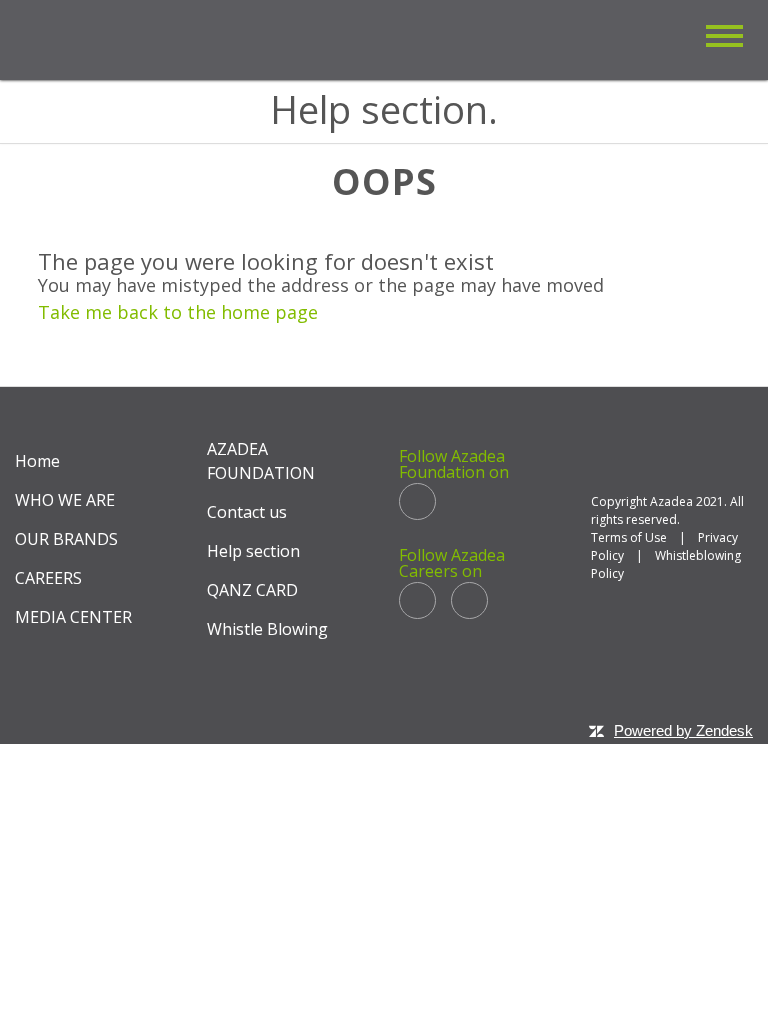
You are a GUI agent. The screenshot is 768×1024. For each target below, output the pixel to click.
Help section (253, 551)
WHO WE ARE (65, 500)
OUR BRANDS (66, 539)
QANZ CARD (252, 590)
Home (37, 461)
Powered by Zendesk (683, 730)
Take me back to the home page (178, 312)
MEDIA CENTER (73, 617)
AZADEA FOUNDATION (261, 461)
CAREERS (48, 578)
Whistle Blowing (267, 629)
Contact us (247, 512)
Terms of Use (629, 537)
